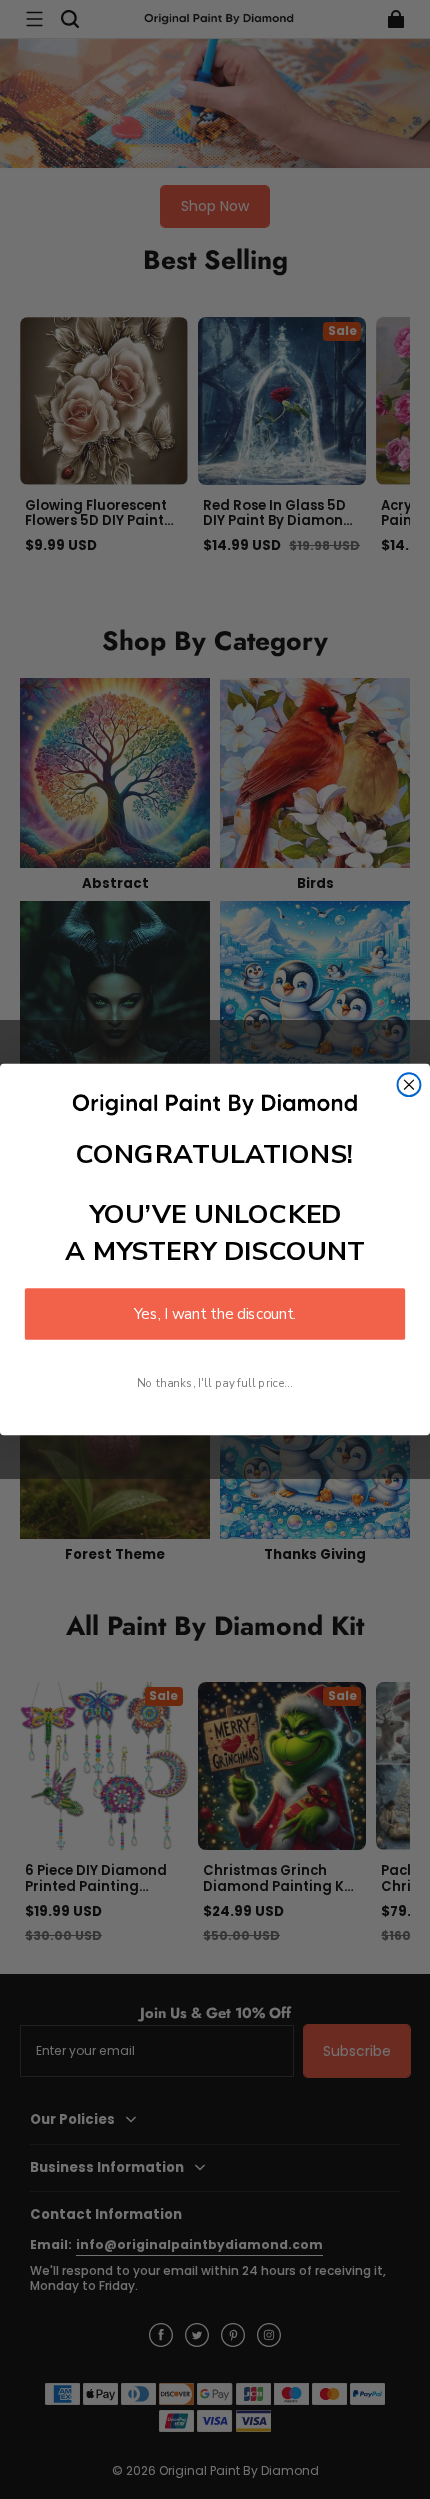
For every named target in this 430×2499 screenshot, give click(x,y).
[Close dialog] (409, 1084)
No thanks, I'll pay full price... (215, 1382)
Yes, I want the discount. (215, 1313)
